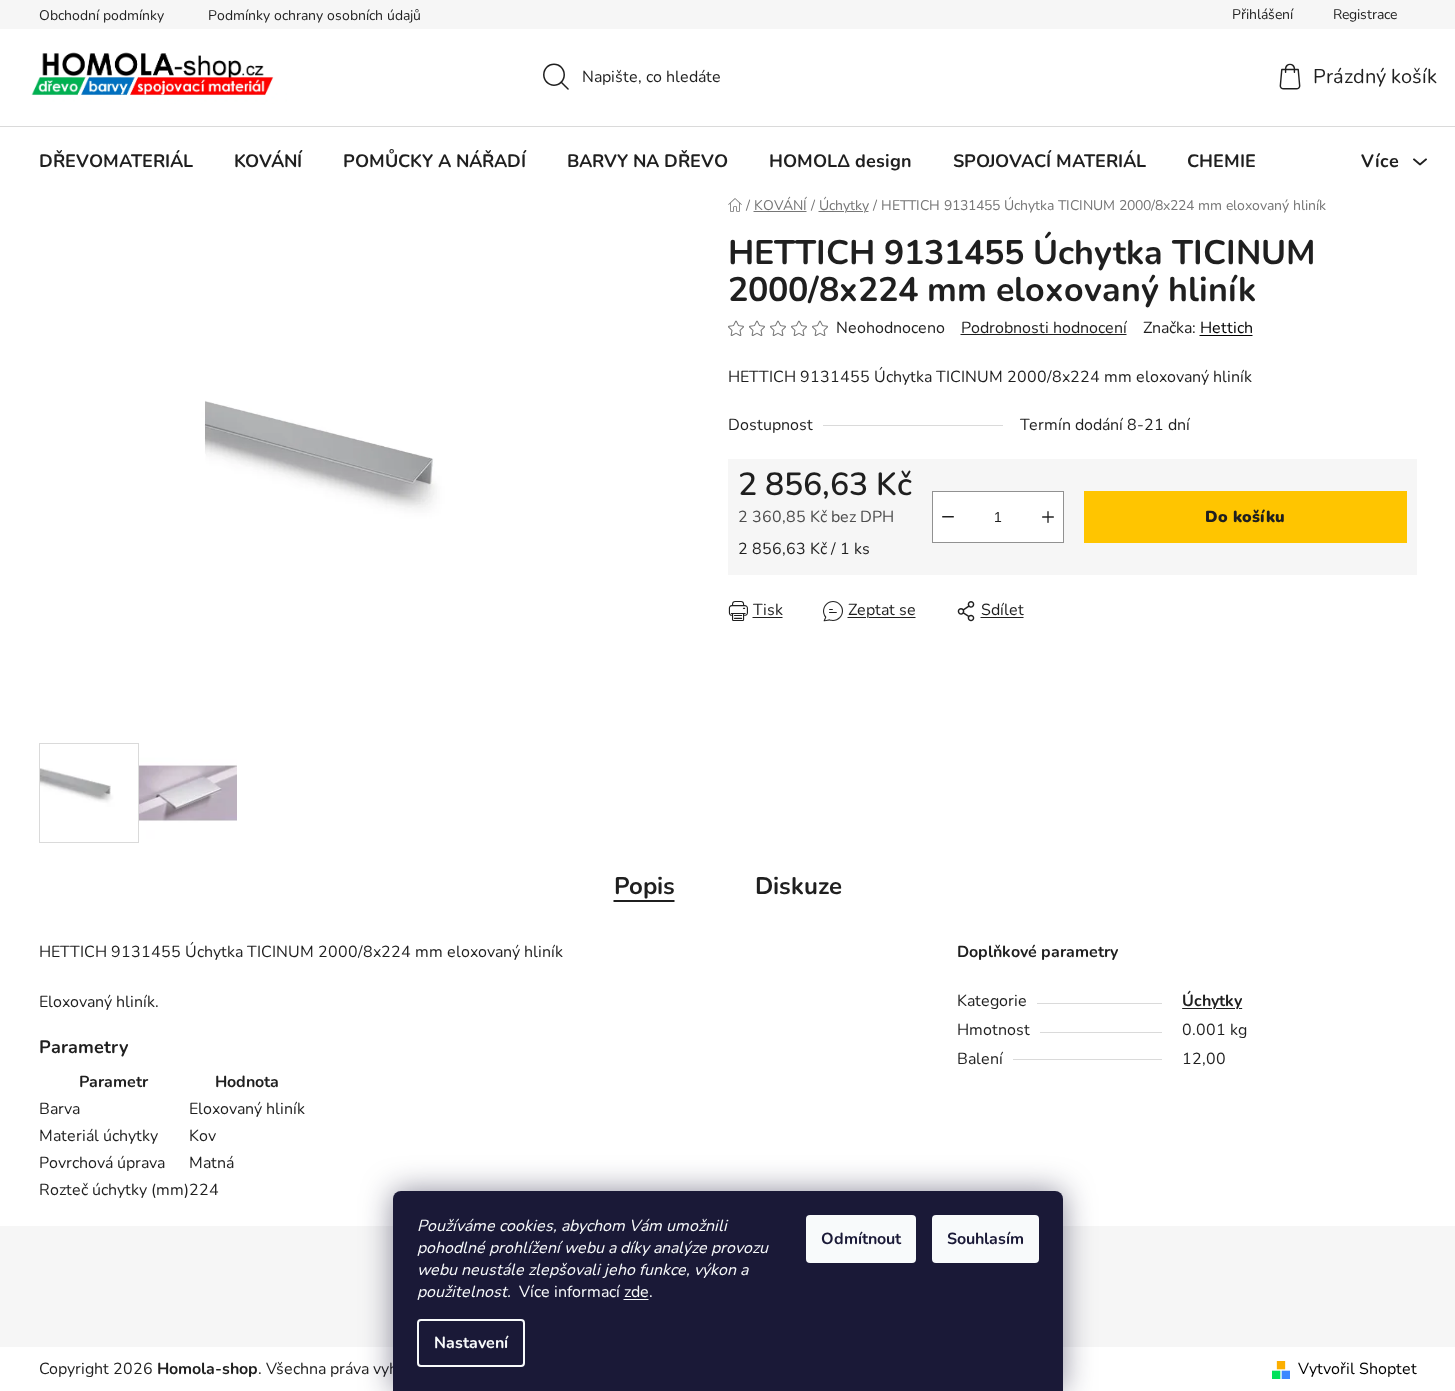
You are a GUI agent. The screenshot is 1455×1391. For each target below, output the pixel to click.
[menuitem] (116, 161)
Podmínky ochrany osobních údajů (314, 15)
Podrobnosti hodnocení (1044, 328)
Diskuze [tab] (798, 886)
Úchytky (1212, 1001)
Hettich (1226, 328)
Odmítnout (861, 1239)
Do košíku (1245, 517)
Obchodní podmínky (101, 15)
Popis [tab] (644, 886)
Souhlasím (985, 1239)
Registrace (1365, 14)
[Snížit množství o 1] (948, 517)
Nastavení (471, 1343)
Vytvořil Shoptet (1357, 1369)
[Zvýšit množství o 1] (1048, 517)
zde (636, 1292)
